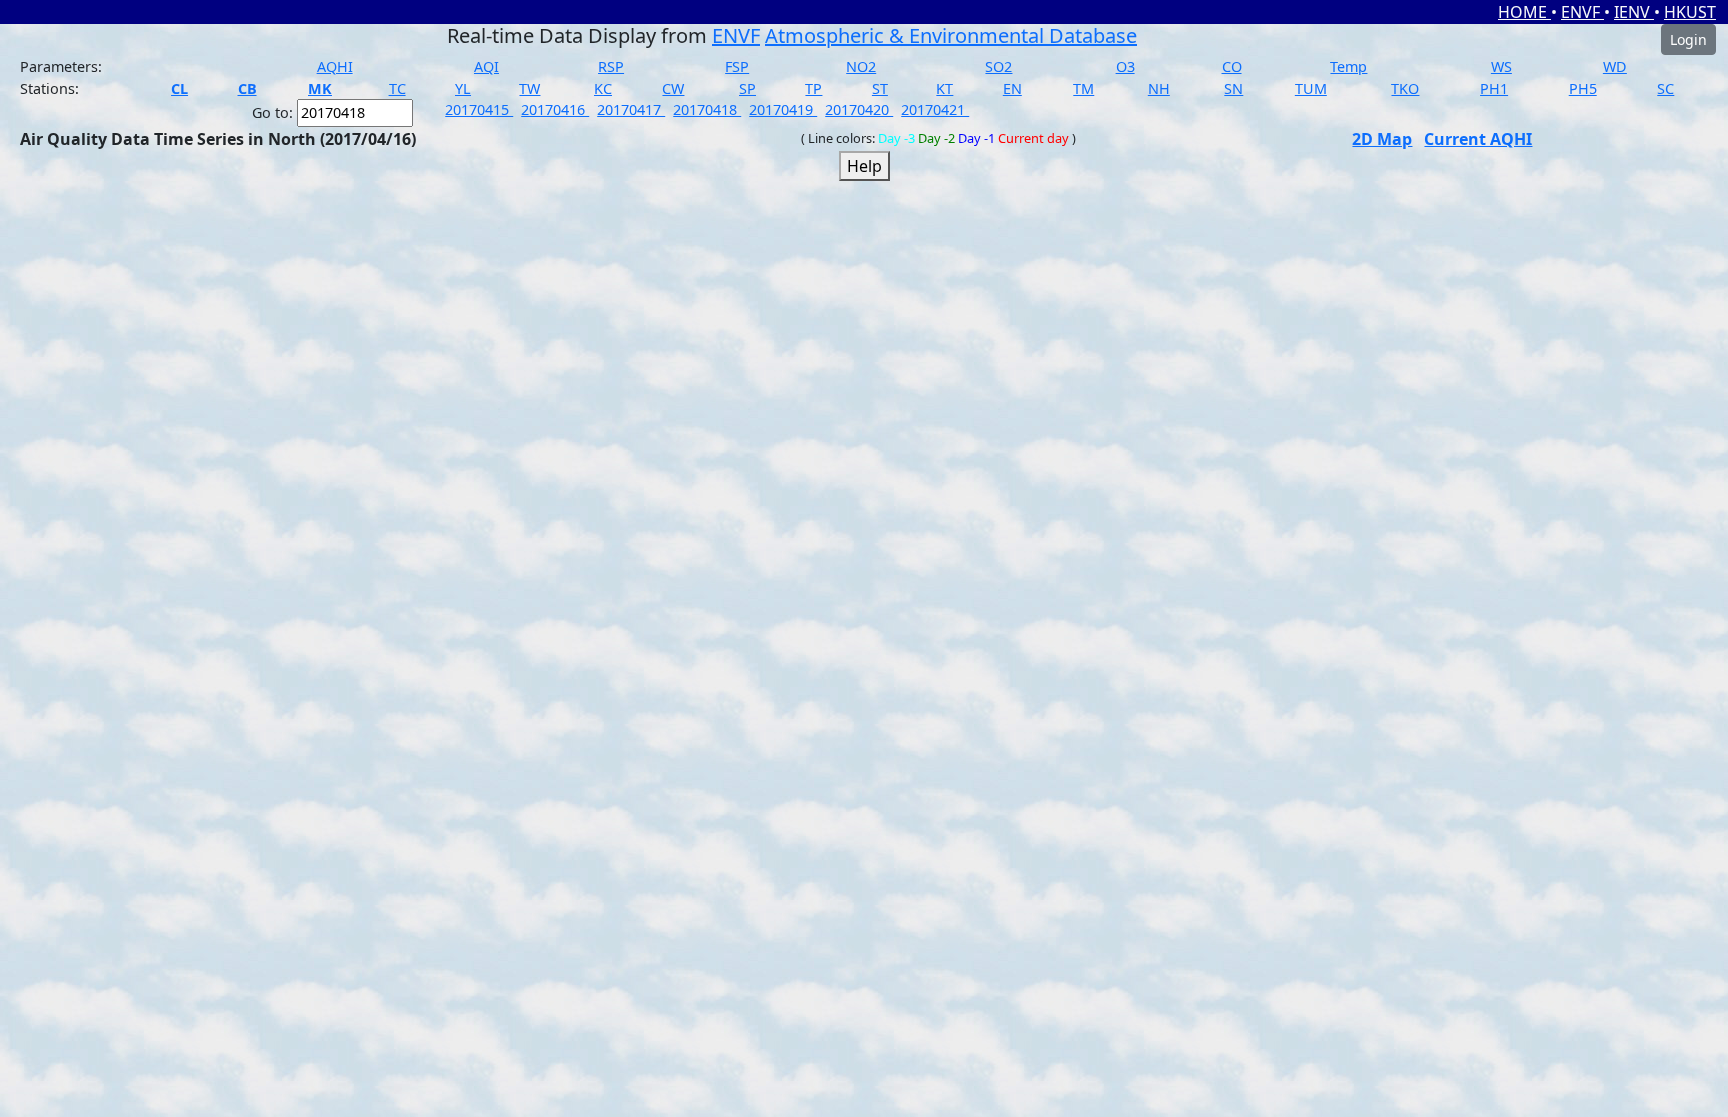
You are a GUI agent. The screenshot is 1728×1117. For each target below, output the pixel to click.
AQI (486, 66)
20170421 (935, 109)
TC (397, 88)
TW (529, 88)
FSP (737, 66)
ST (880, 88)
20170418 (707, 109)
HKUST (1690, 12)
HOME (1524, 12)
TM (1083, 88)
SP (747, 88)
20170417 (631, 109)
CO (1232, 66)
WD (1615, 66)
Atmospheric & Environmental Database (951, 35)
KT (944, 88)
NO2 (861, 66)
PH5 (1583, 88)
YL (463, 88)
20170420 (859, 109)
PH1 (1494, 88)
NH (1159, 88)
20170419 (783, 109)
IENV (1634, 12)
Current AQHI (1478, 139)
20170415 (479, 109)
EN (1012, 88)
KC (603, 88)
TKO (1405, 88)
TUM (1311, 88)
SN (1233, 88)
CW (673, 88)
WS (1501, 66)
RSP (611, 66)
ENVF (1582, 12)
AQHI (335, 66)
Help (864, 166)
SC (1665, 88)
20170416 (555, 109)
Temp (1348, 66)
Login (1688, 39)
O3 (1125, 66)
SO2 (998, 66)
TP (813, 88)
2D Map (1382, 139)
